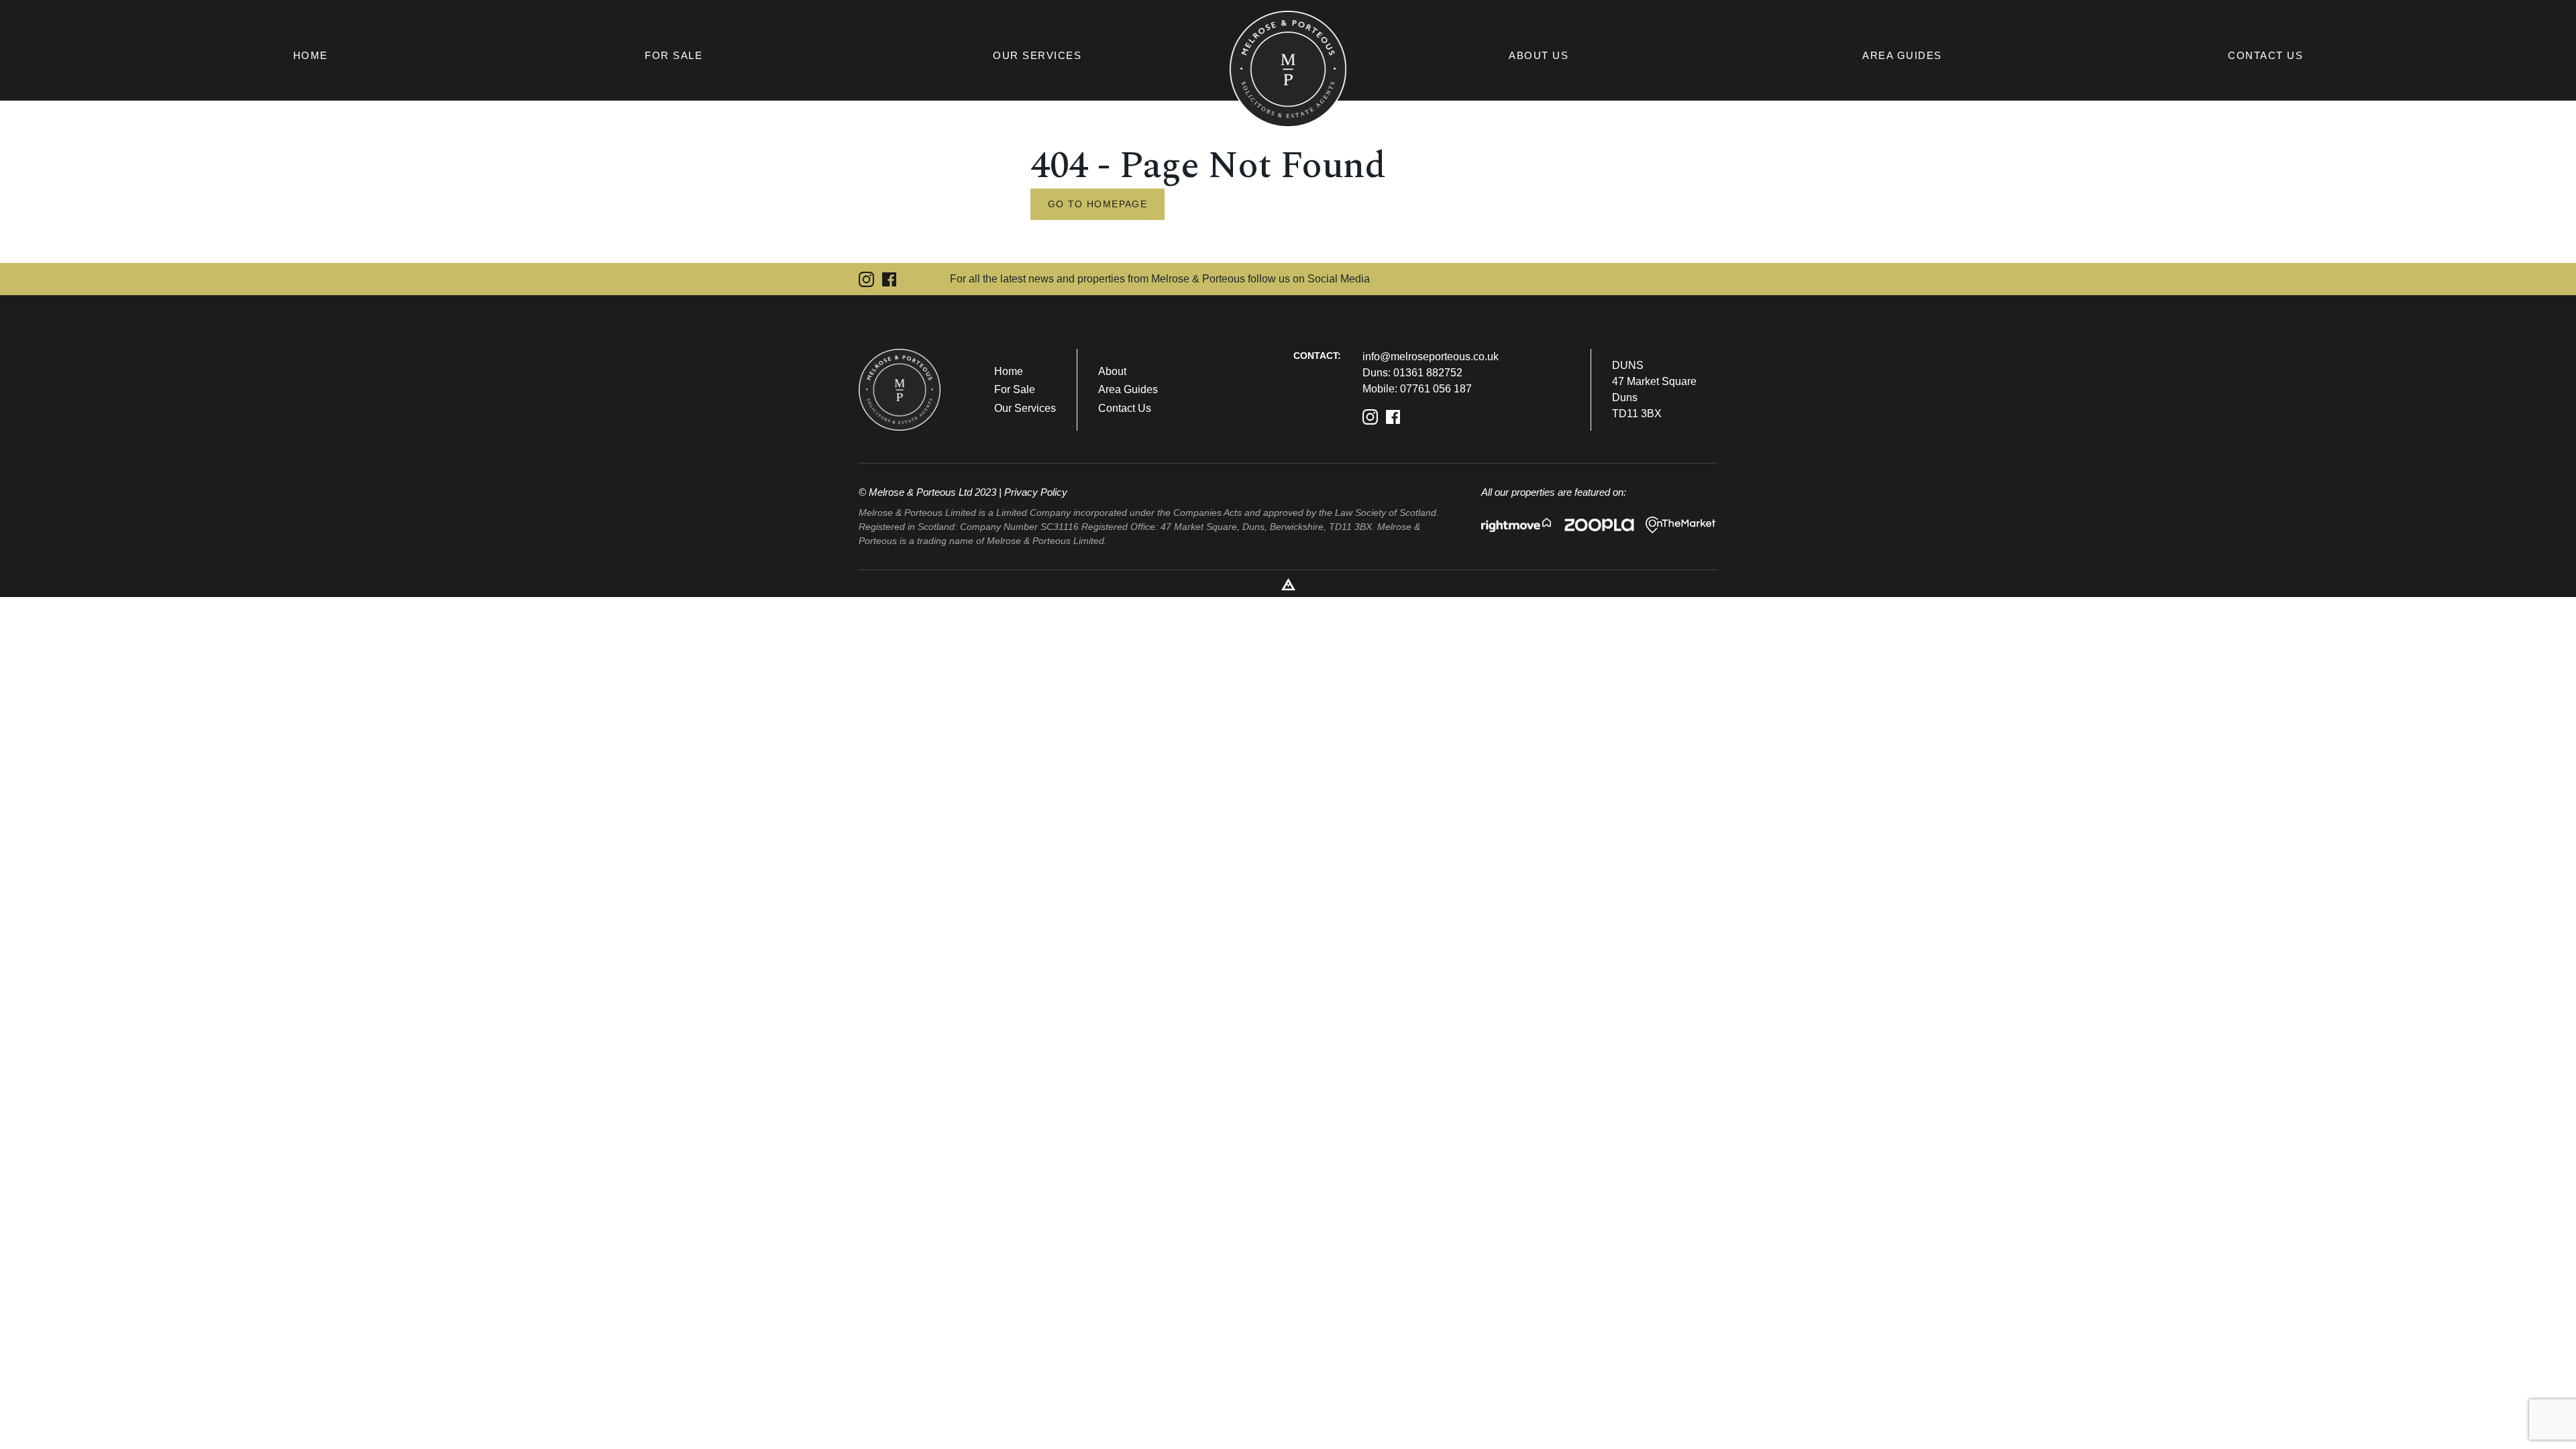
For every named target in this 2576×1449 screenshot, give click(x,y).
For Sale (674, 55)
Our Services (1037, 55)
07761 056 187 (1436, 389)
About (1112, 371)
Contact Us (2265, 55)
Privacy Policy (1036, 492)
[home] (1288, 69)
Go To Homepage (1098, 204)
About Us (1539, 55)
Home (311, 55)
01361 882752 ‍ (1428, 373)
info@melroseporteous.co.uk (1431, 357)
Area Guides (1902, 55)
